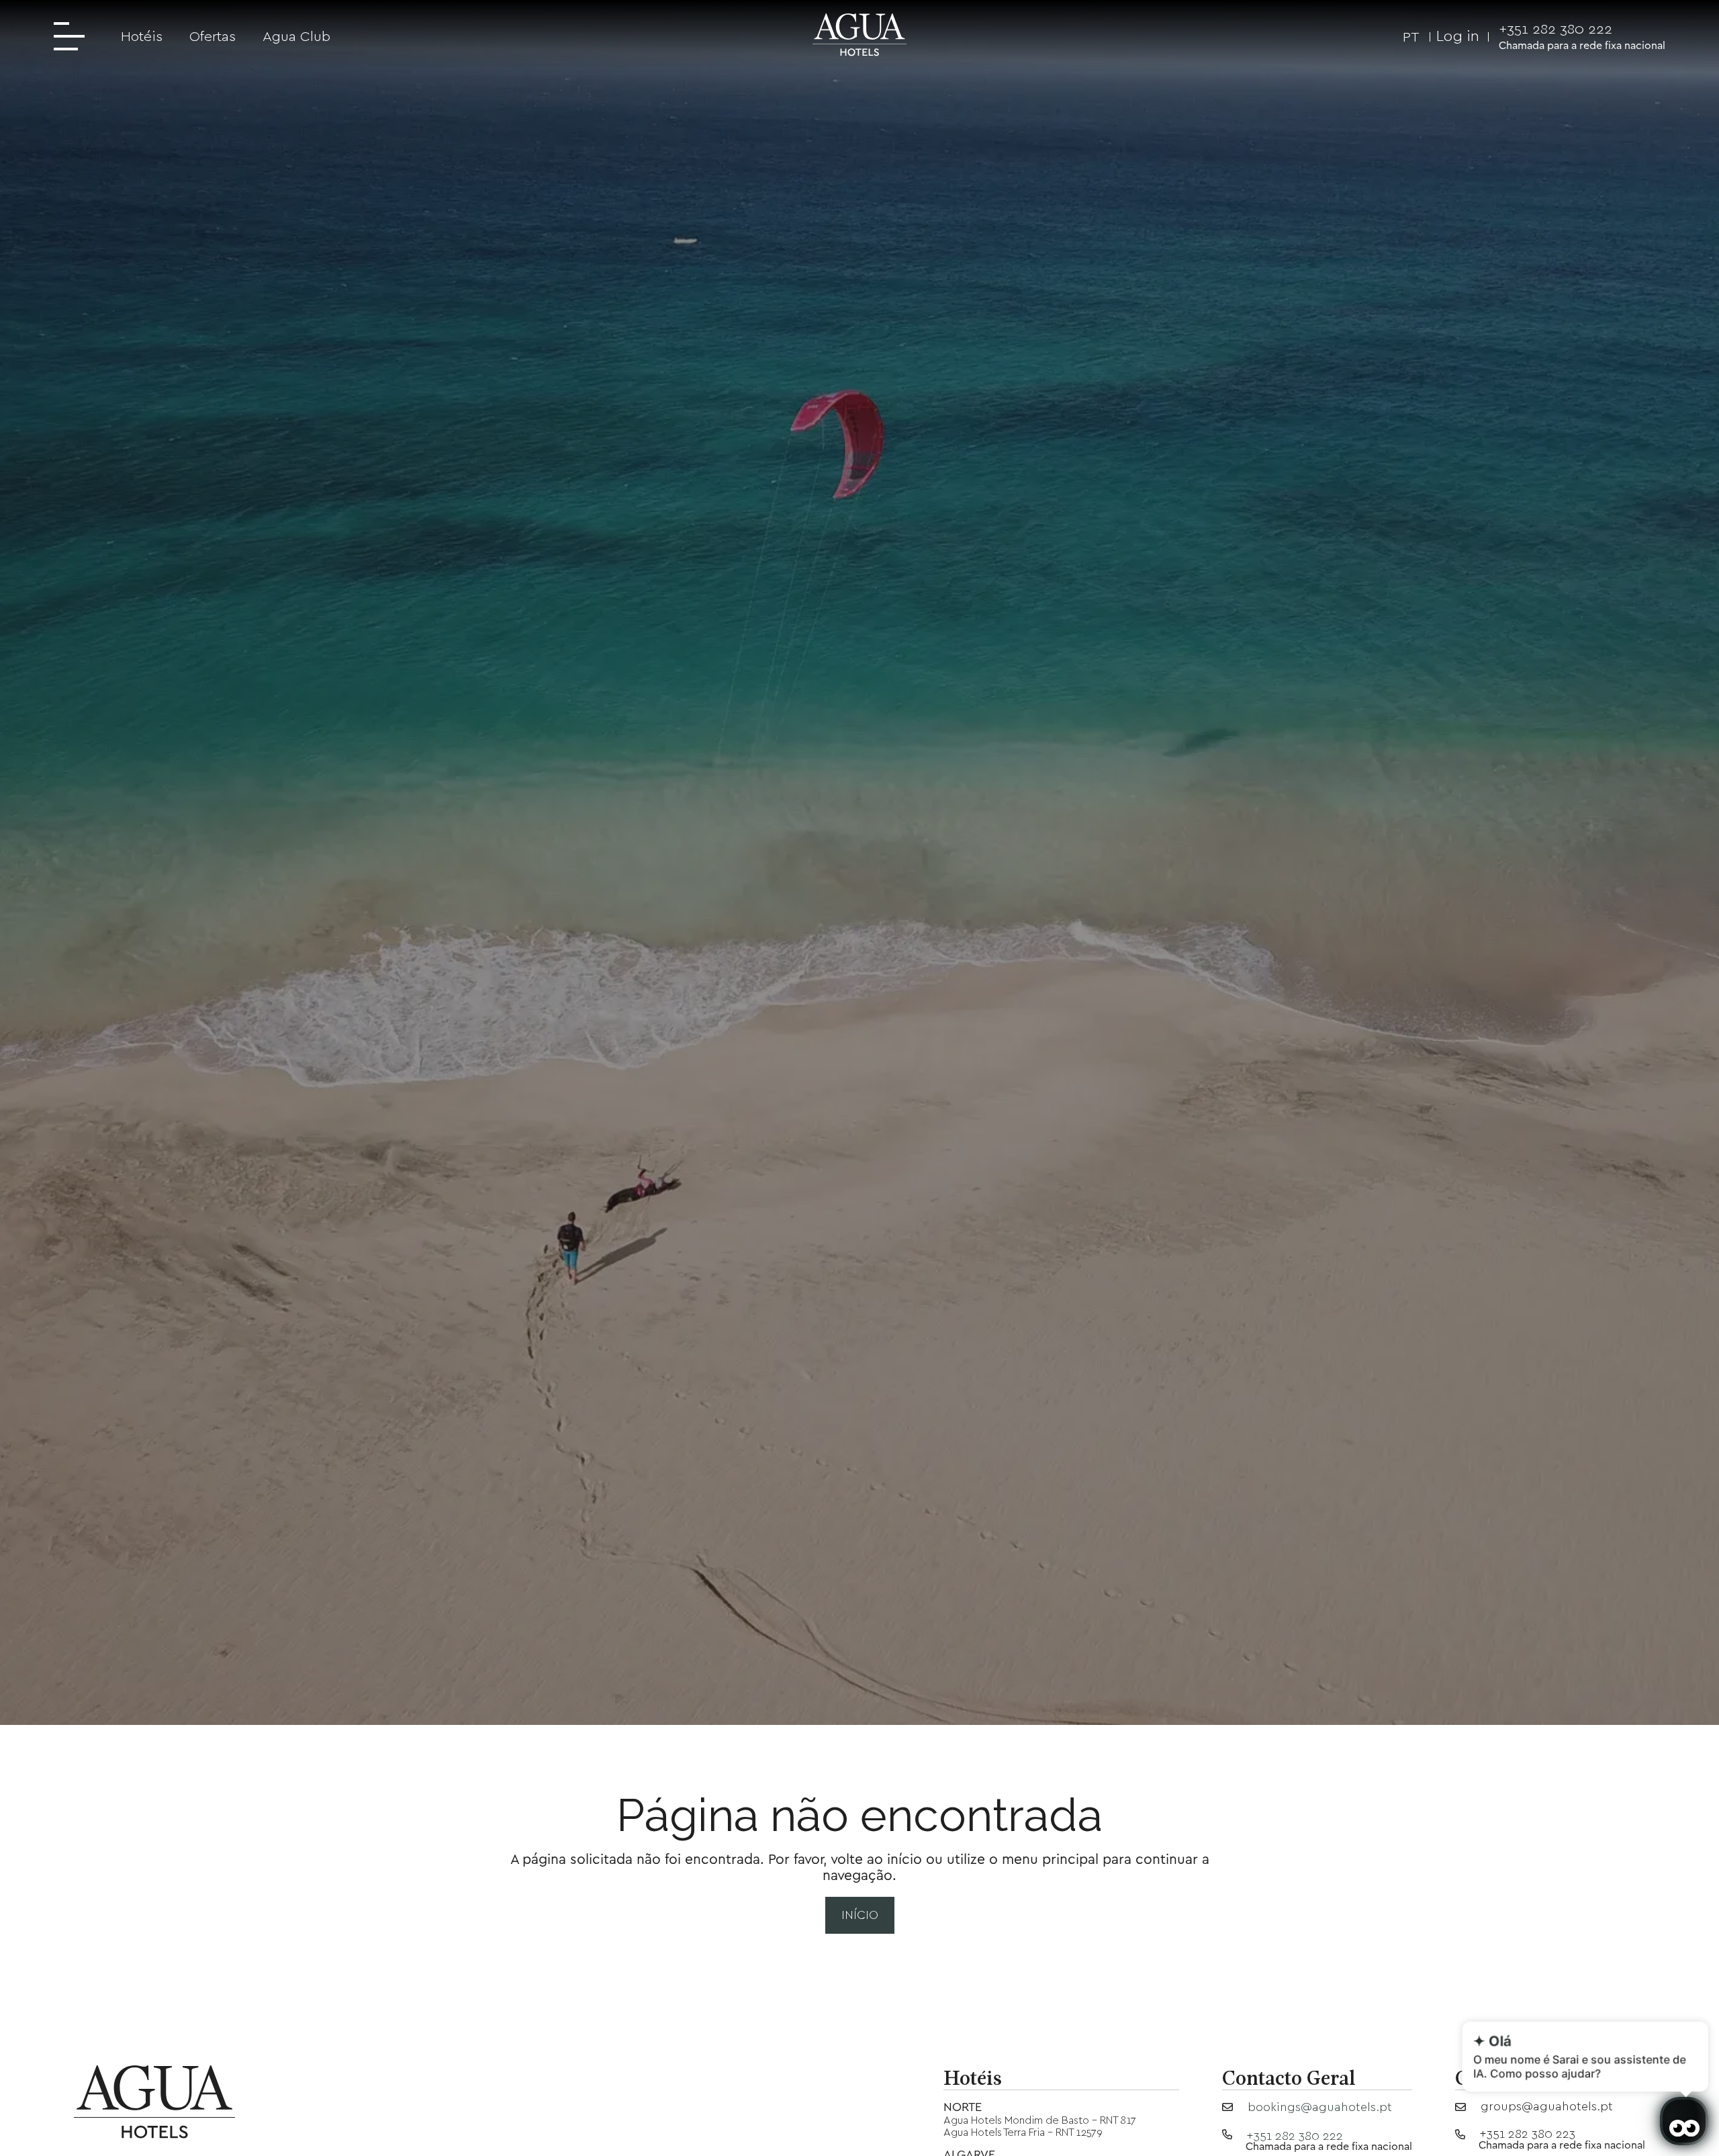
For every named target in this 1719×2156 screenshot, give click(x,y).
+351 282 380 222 (1555, 29)
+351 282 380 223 (1527, 2134)
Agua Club (296, 36)
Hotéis (142, 36)
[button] (1403, 36)
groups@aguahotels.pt (1547, 2106)
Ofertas (213, 36)
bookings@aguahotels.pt (1320, 2107)
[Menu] (74, 38)
